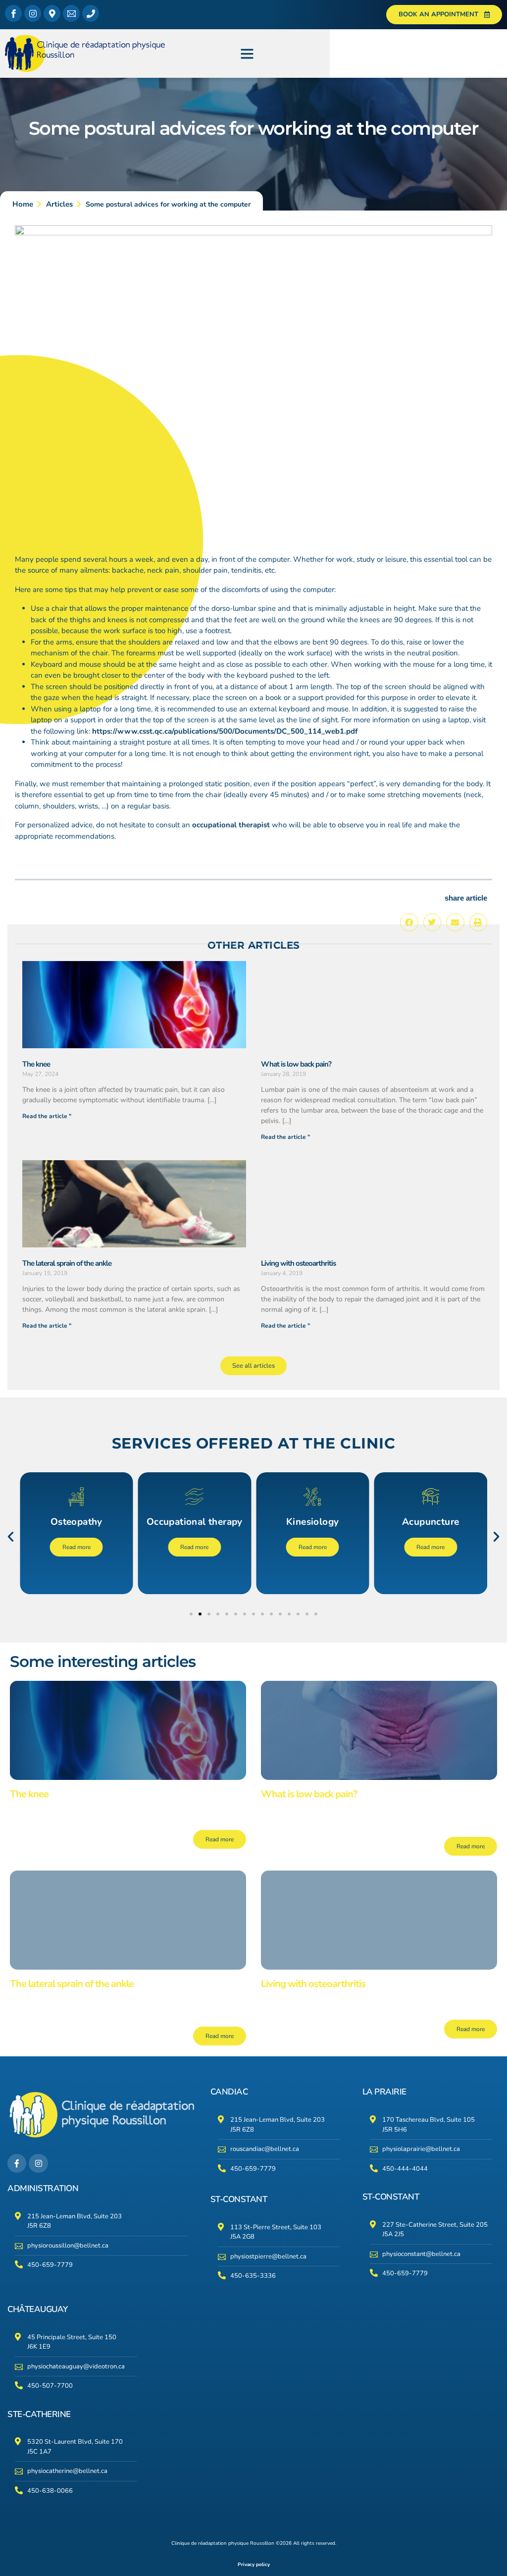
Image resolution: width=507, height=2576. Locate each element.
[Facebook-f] (17, 2163)
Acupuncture (431, 1522)
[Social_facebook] (13, 13)
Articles (59, 204)
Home (23, 204)
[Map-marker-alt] (52, 13)
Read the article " (47, 1116)
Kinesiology (312, 1522)
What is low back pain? (296, 1064)
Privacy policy (254, 2565)
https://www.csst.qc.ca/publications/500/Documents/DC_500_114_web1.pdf (225, 731)
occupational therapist (231, 825)
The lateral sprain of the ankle (67, 1263)
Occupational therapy (195, 1522)
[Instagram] (33, 13)
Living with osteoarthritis (298, 1263)
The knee (36, 1064)
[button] (247, 54)
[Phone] (91, 13)
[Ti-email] (71, 13)
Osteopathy (76, 1522)
